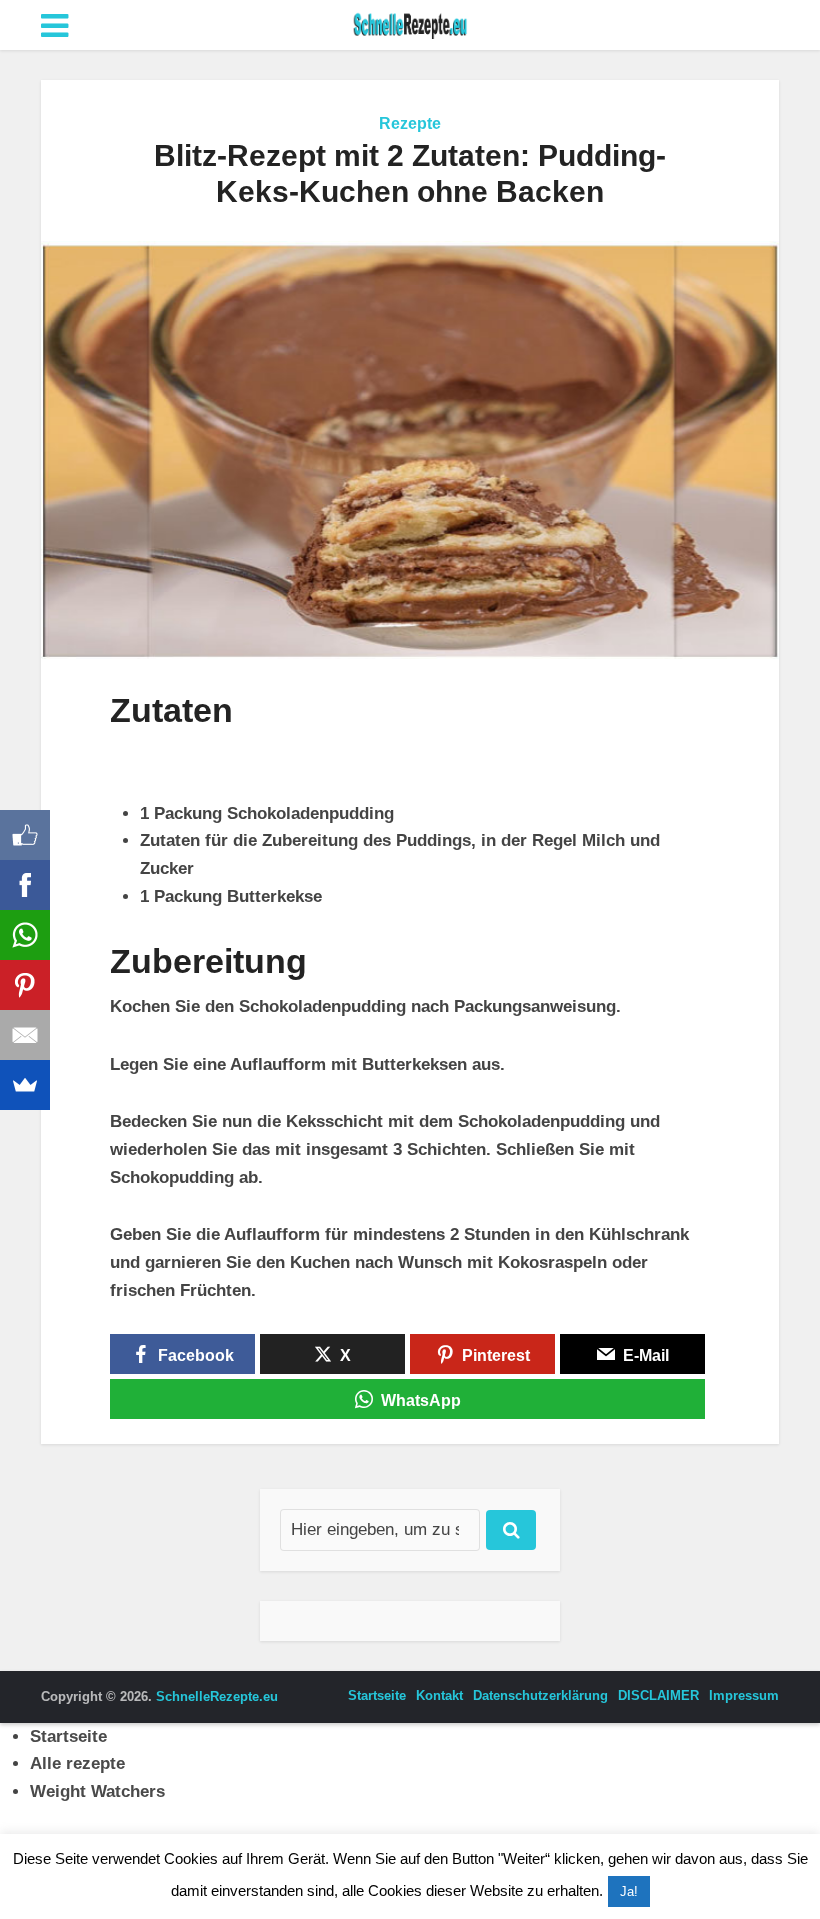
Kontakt (439, 1695)
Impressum (744, 1695)
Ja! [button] (629, 1891)
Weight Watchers (97, 1791)
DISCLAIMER (658, 1695)
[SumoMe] (25, 1085)
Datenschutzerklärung (540, 1695)
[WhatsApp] (25, 935)
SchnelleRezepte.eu (217, 1696)
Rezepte (410, 123)
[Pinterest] (25, 985)
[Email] (25, 1035)
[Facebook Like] (25, 835)
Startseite (377, 1695)
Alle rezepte (77, 1763)
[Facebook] (25, 885)
